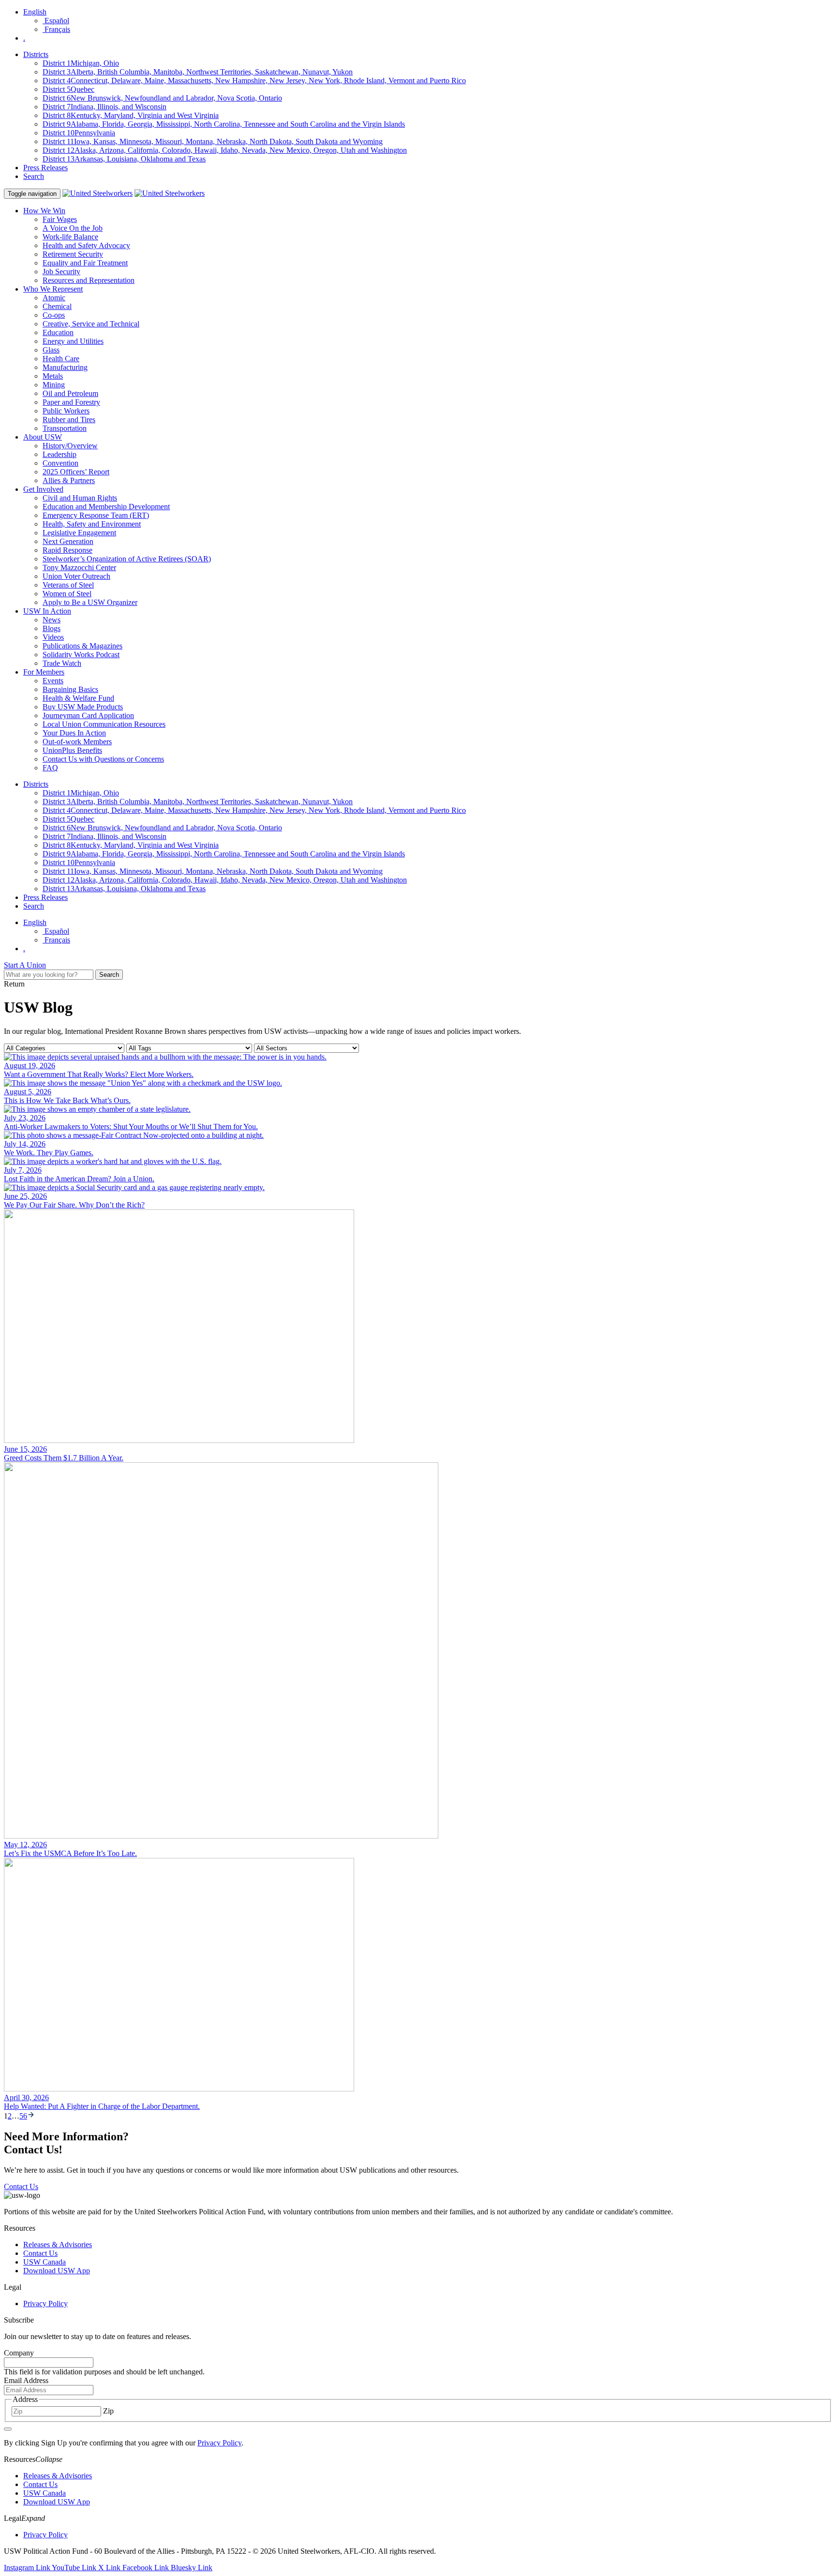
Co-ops (54, 315)
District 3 (198, 72)
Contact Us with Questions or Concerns (103, 759)
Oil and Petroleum (70, 393)
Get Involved (43, 489)
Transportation (65, 428)
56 (23, 2116)
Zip (108, 2411)
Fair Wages (60, 219)
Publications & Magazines (82, 646)
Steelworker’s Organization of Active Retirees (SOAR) (127, 559)
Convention (60, 463)
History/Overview (70, 446)
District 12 (225, 150)
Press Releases (45, 168)
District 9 (224, 124)
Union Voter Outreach (76, 576)
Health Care (61, 359)
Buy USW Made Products (83, 707)
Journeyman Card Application (88, 715)
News (52, 620)
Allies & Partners (69, 480)
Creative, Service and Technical (91, 324)
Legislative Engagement (79, 533)
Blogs (52, 628)
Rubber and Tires (69, 420)
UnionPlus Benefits (72, 750)
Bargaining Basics (70, 689)
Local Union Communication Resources (104, 724)
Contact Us (40, 2253)
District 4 (254, 81)
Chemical (57, 306)
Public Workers (66, 411)
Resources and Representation (89, 280)
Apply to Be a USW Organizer (90, 602)
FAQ (50, 768)
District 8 (131, 115)
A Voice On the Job (73, 228)
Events (53, 681)
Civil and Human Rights (80, 498)
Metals (53, 376)
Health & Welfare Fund (78, 698)
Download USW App (57, 2271)
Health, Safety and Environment (92, 524)
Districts (36, 54)
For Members (44, 672)
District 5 (68, 89)
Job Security (61, 272)
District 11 (213, 141)
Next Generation (68, 541)
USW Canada (45, 2262)
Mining (54, 385)
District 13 (124, 159)
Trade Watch (62, 663)
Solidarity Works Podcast (81, 655)
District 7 (104, 107)
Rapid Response (67, 550)
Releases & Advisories (58, 2245)
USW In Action (47, 611)
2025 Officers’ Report (76, 472)
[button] (49, 2459)
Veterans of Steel (68, 585)
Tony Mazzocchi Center (79, 567)
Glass (51, 350)
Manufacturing (65, 367)
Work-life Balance (70, 237)
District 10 (79, 133)
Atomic (54, 298)
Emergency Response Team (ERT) (96, 515)
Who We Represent (53, 289)
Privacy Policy (45, 2304)
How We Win (44, 211)
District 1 (81, 63)
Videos (53, 637)
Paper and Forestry (71, 402)
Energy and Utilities (73, 341)
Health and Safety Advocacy (86, 245)
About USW (43, 437)
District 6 (162, 98)
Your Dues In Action (74, 733)
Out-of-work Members (77, 742)
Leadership (60, 454)
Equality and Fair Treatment (85, 263)
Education (58, 332)
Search (34, 176)
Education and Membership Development (106, 507)
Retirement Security (73, 254)
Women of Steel (67, 594)
